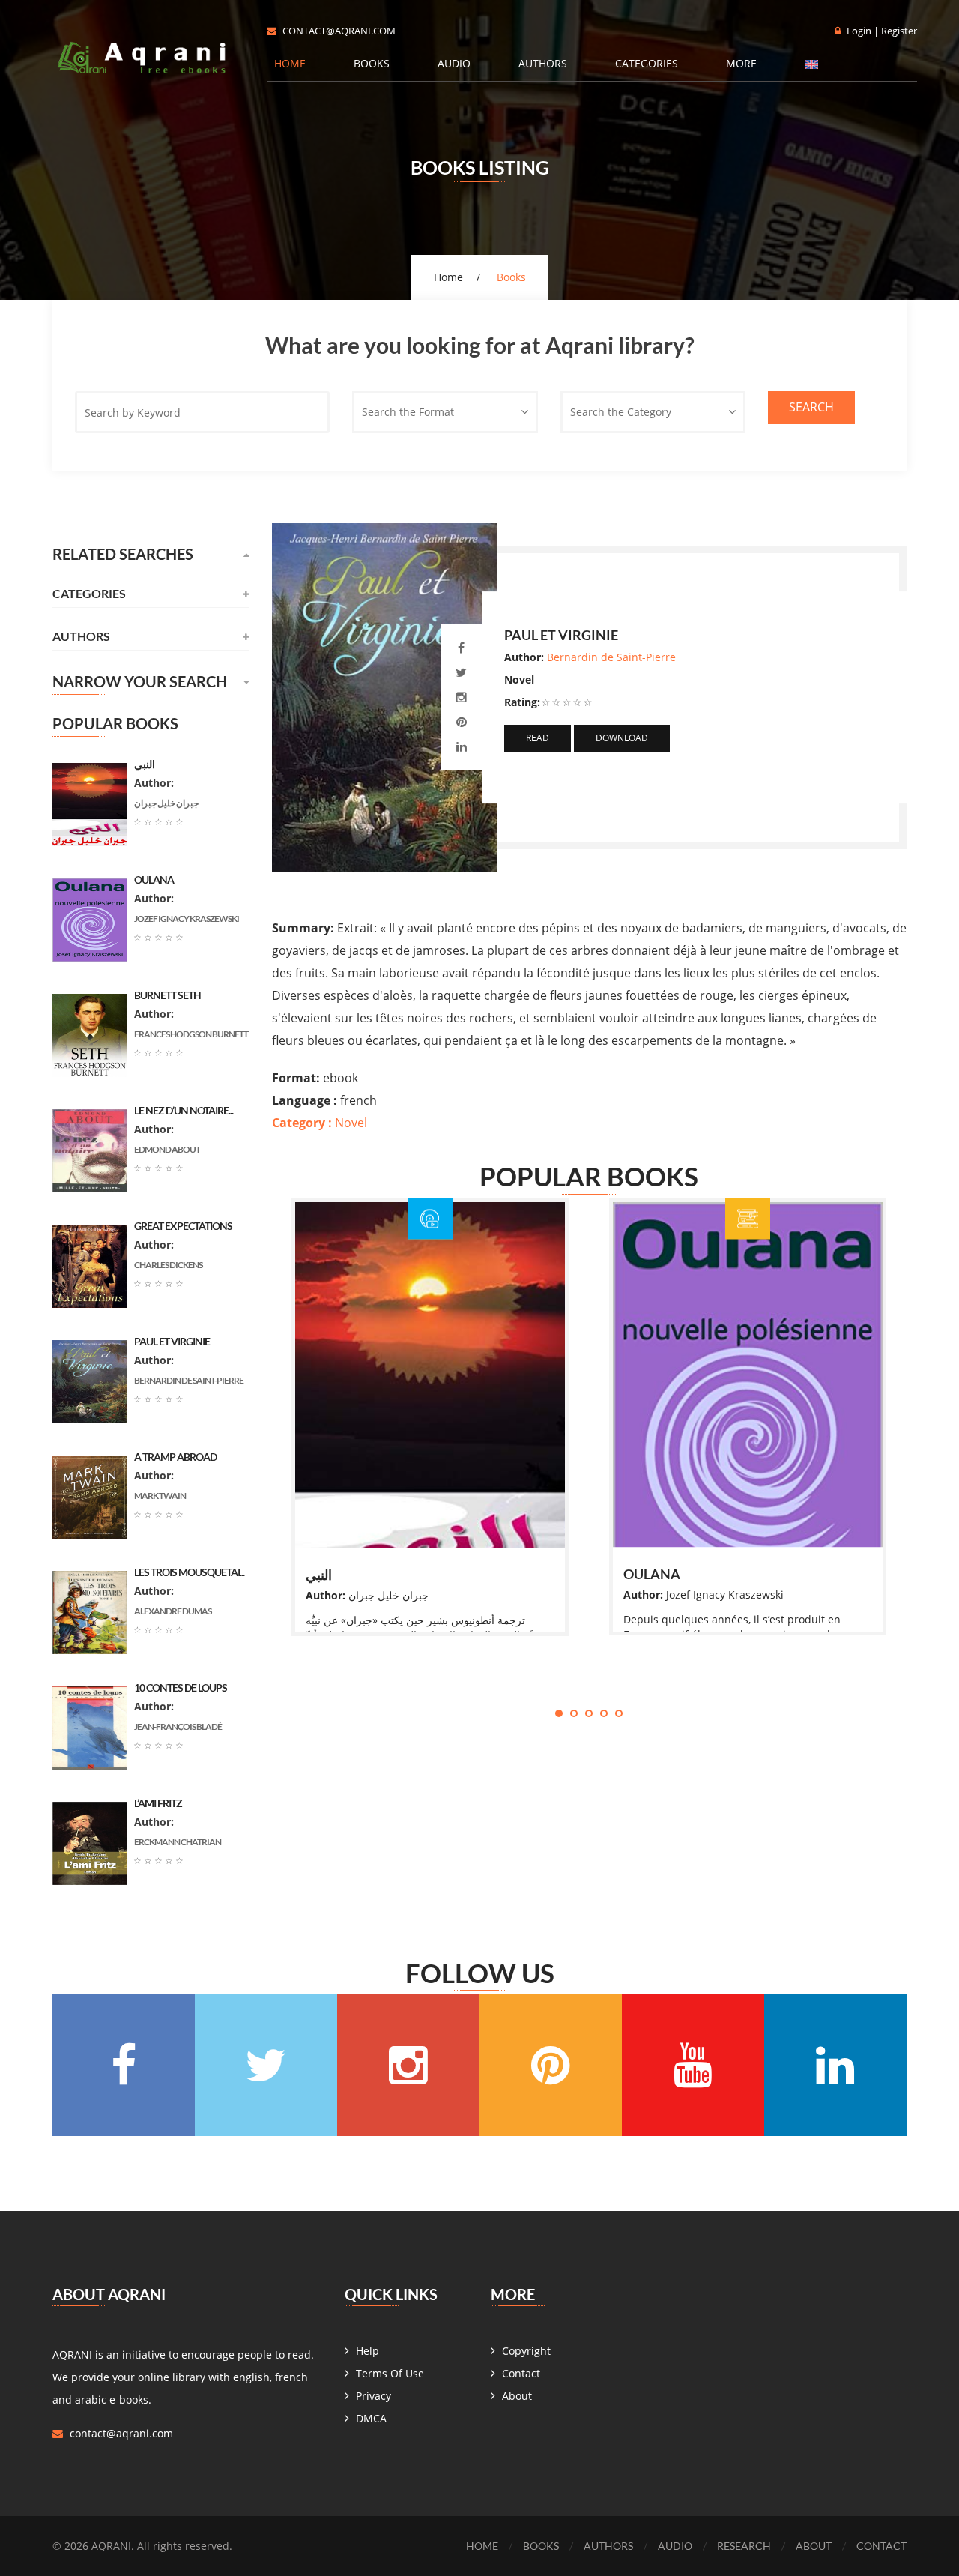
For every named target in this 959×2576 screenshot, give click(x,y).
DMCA (371, 2418)
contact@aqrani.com (339, 31)
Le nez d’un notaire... (184, 1110)
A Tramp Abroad (175, 1457)
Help (367, 2351)
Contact (521, 2373)
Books (372, 63)
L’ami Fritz (158, 1803)
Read (538, 738)
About (517, 2396)
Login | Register (882, 31)
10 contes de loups (181, 1687)
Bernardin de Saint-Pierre (611, 657)
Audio (454, 63)
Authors (543, 63)
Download (622, 738)
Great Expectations (183, 1226)
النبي (319, 1575)
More (741, 63)
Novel (320, 1123)
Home (290, 63)
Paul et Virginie (172, 1341)
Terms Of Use (390, 2373)
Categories (647, 63)
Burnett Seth (167, 995)
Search (811, 407)
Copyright (526, 2351)
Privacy (373, 2396)
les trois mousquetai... (189, 1572)
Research (744, 2546)
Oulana (652, 1574)
